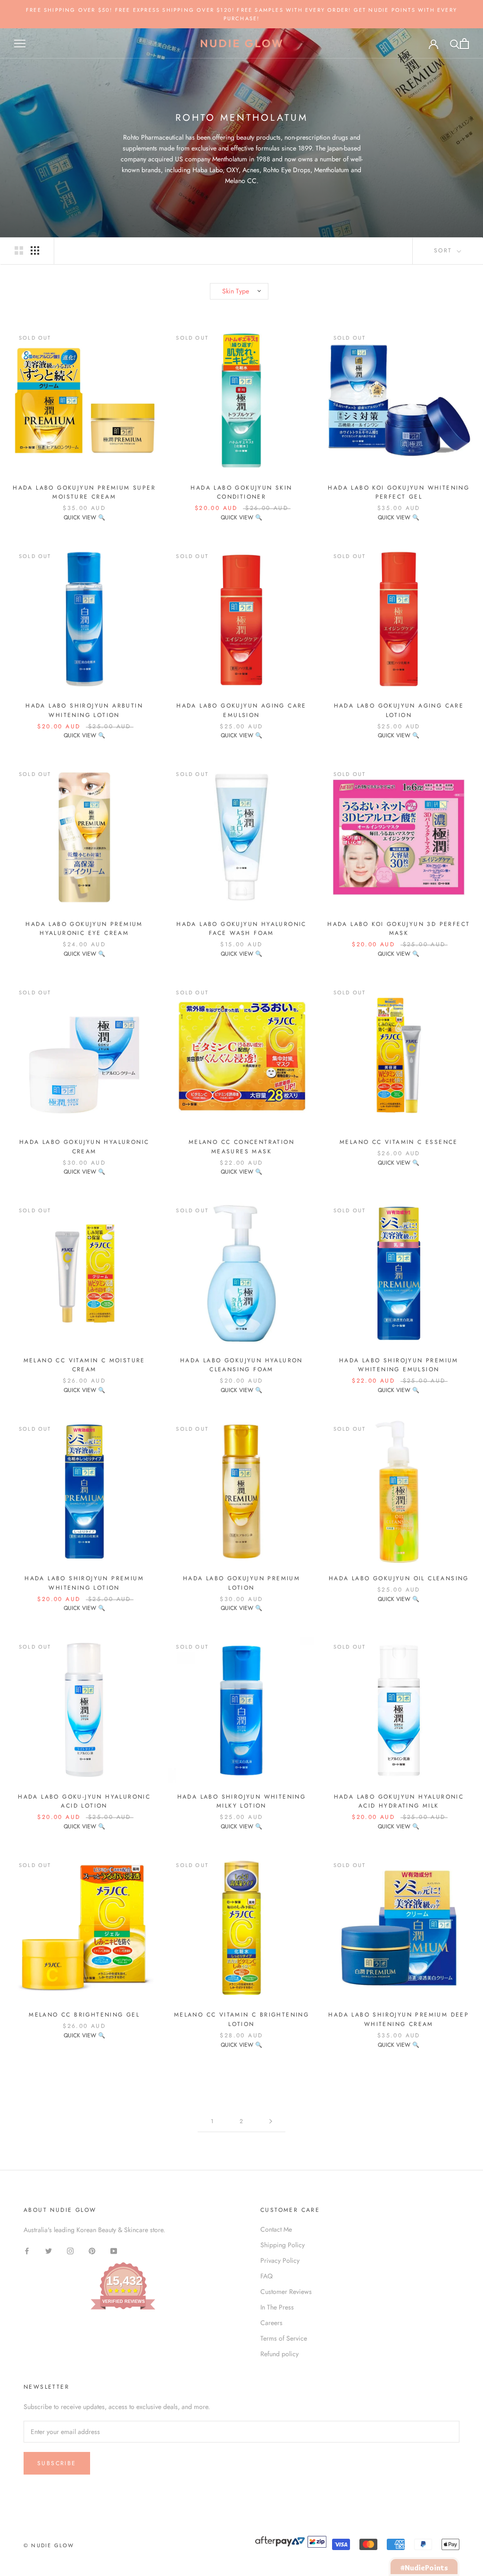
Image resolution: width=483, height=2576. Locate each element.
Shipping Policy (283, 2245)
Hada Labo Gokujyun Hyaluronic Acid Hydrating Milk (399, 1801)
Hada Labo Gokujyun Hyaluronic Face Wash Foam (241, 929)
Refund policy (279, 2354)
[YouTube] (114, 2250)
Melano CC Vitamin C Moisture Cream (84, 1365)
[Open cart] (464, 44)
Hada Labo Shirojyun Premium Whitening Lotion (84, 1583)
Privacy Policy (280, 2260)
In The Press (277, 2307)
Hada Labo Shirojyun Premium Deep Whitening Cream (399, 2019)
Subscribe (57, 2463)
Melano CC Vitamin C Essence (399, 1142)
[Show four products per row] (35, 250)
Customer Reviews (286, 2292)
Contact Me (276, 2229)
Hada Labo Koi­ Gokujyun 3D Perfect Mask (399, 929)
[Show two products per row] (19, 250)
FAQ (266, 2276)
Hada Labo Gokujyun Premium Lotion (241, 1583)
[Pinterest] (92, 2250)
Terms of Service (284, 2338)
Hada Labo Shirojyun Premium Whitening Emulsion (399, 1365)
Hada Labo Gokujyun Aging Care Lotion (399, 710)
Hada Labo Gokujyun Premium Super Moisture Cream (84, 492)
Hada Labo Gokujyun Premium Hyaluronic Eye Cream (84, 929)
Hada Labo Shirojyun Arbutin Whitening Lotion (84, 710)
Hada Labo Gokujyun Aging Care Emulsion (241, 710)
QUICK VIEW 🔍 (84, 517)
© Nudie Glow (49, 2545)
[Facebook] (27, 2250)
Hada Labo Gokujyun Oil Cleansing (399, 1578)
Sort (445, 250)
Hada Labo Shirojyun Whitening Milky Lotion (242, 1801)
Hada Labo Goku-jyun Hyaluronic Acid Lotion (84, 1801)
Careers (271, 2323)
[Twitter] (49, 2250)
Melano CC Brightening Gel (84, 2015)
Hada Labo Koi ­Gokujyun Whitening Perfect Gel (399, 492)
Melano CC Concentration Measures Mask (241, 1147)
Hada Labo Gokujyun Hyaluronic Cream (84, 1147)
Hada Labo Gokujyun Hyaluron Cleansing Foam (241, 1365)
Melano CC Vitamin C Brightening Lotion (241, 2019)
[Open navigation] (20, 44)
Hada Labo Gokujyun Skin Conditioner (241, 492)
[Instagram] (70, 2250)
